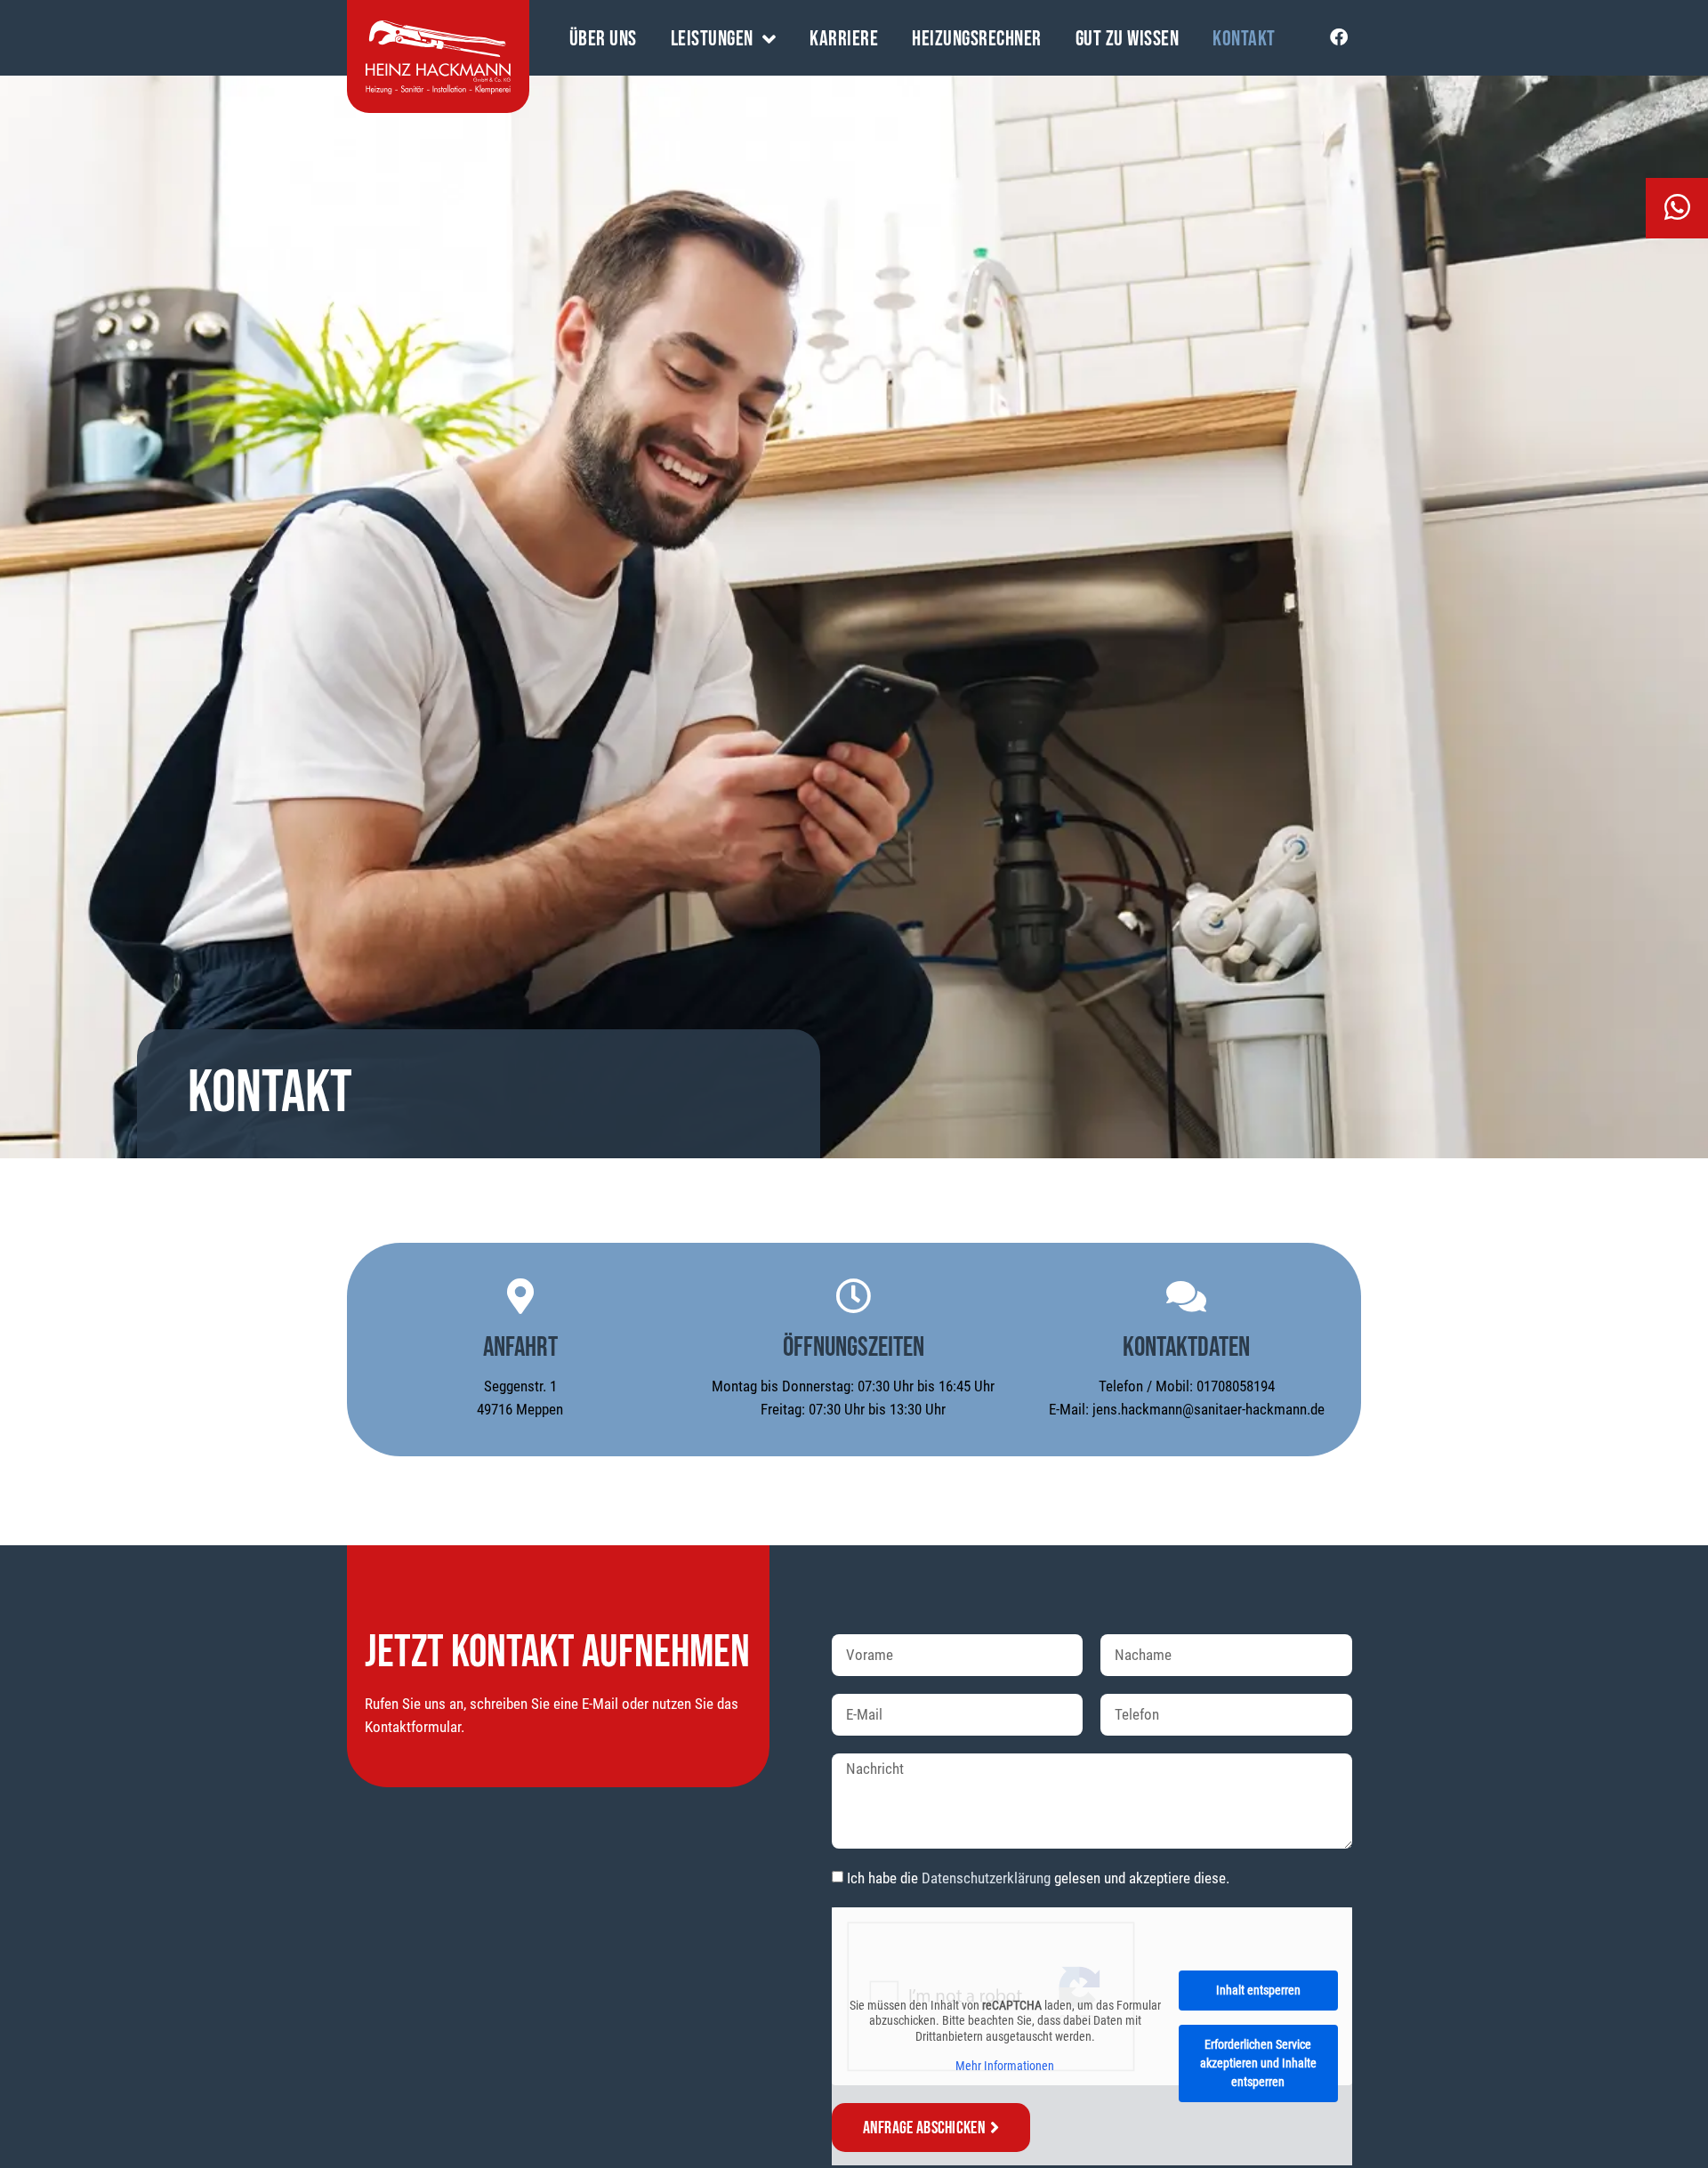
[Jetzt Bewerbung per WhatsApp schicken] (1630, 208)
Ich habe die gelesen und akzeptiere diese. (1038, 1878)
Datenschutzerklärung (986, 1878)
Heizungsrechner (977, 40)
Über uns (603, 40)
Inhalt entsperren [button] (1258, 1990)
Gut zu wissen (1128, 40)
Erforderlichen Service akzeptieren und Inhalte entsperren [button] (1258, 2063)
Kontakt (1244, 40)
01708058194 (1236, 1386)
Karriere (844, 40)
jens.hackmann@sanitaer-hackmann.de (1208, 1409)
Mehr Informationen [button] (1005, 2066)
